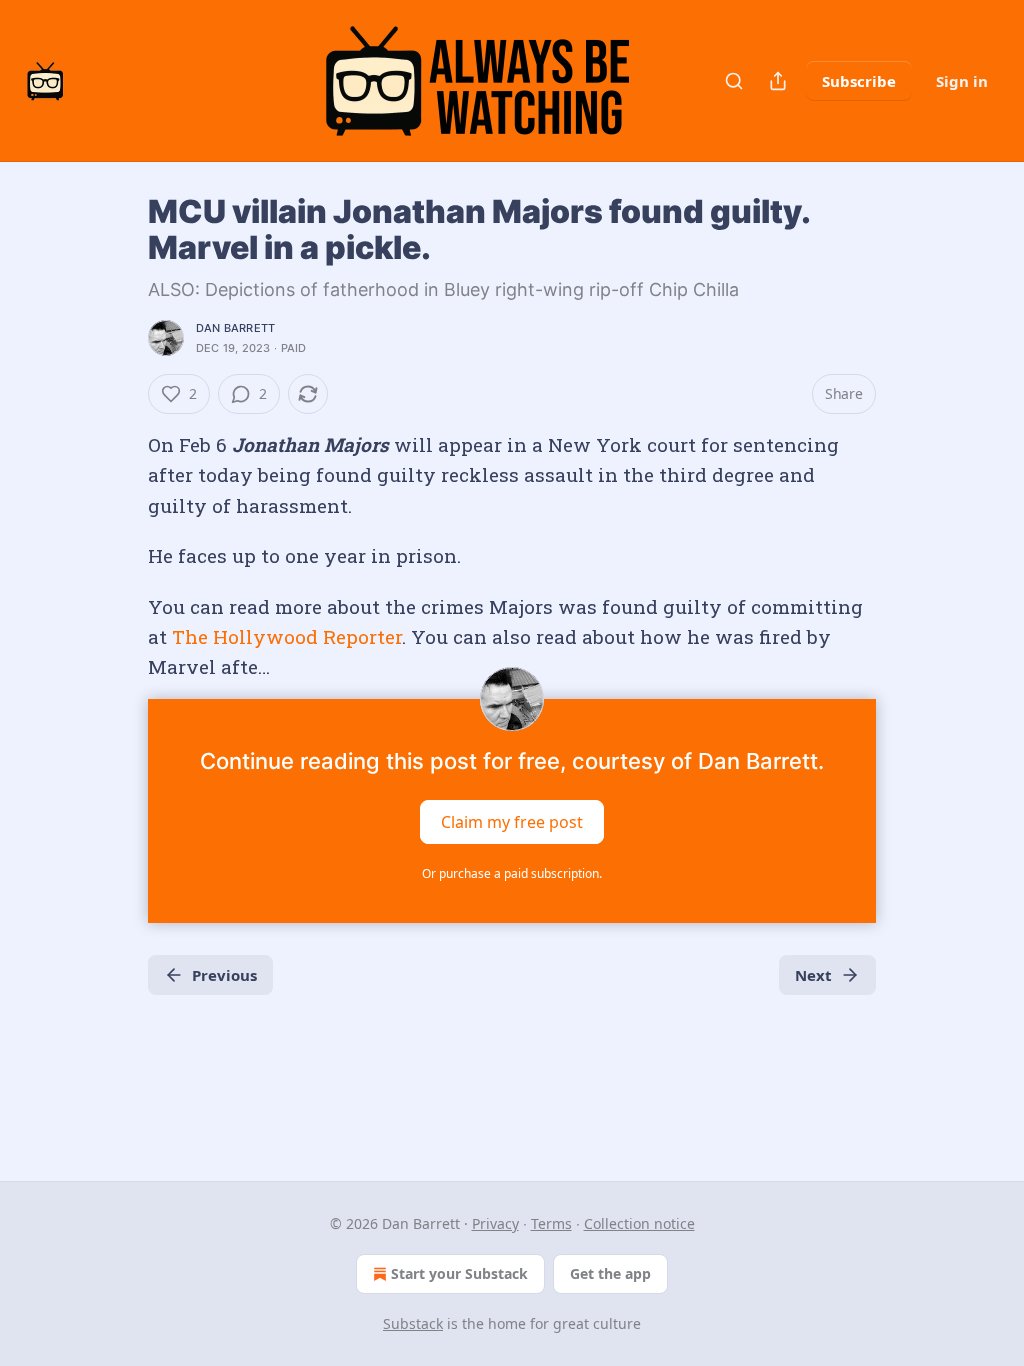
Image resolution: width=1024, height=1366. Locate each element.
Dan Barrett (235, 328)
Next (813, 975)
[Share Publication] (778, 81)
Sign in (962, 81)
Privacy (495, 1223)
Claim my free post (512, 821)
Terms (551, 1223)
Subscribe (859, 81)
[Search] (734, 81)
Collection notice (639, 1223)
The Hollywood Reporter (287, 636)
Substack (413, 1323)
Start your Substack (459, 1273)
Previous (224, 975)
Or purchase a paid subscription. (512, 873)
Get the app (610, 1273)
